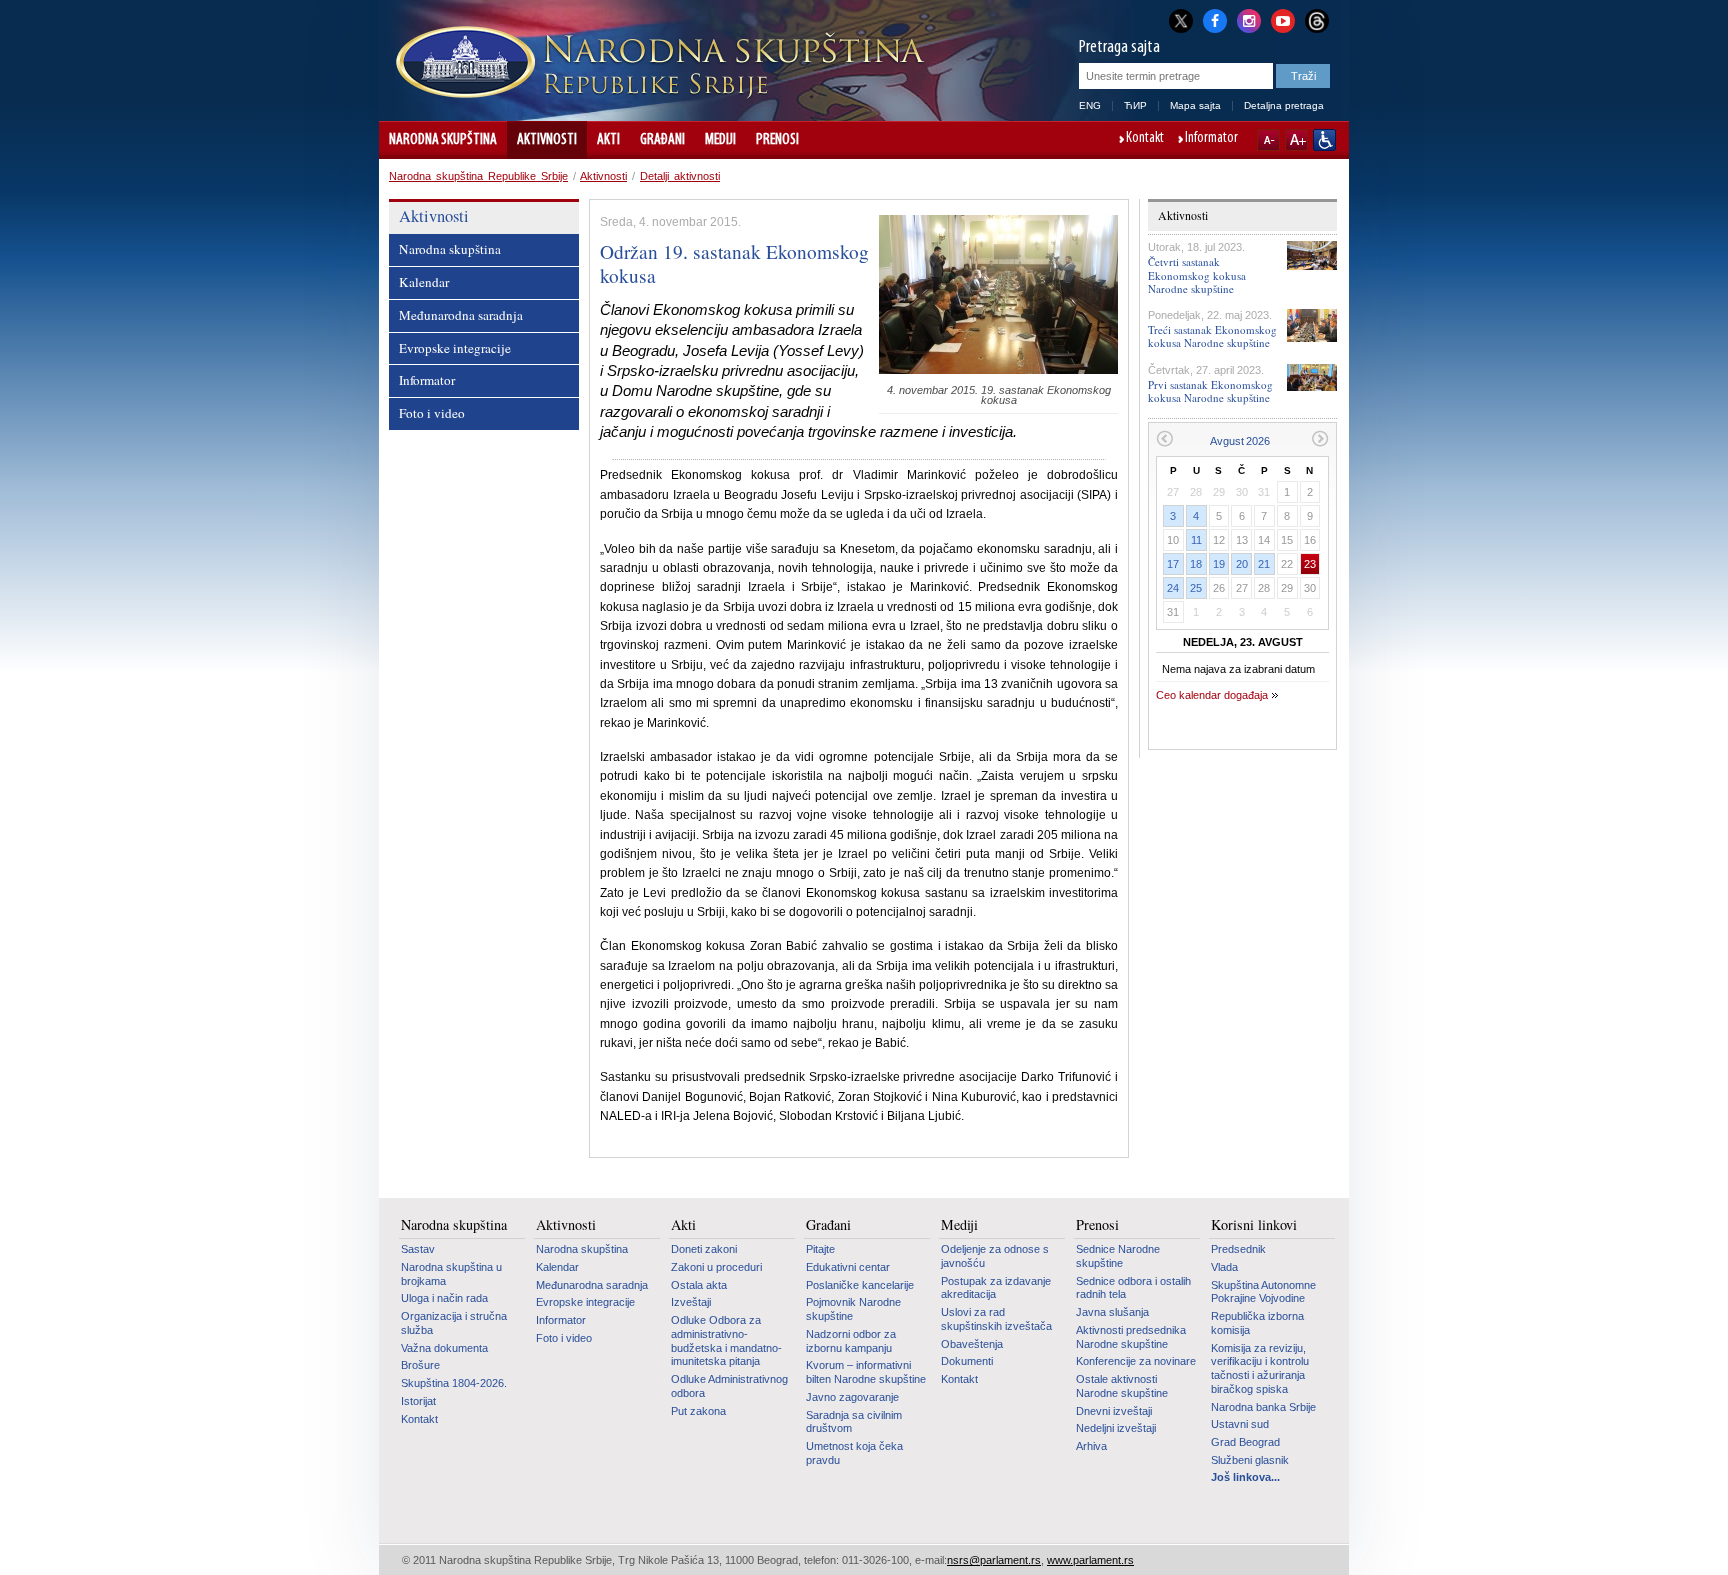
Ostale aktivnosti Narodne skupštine (1122, 1386)
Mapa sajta (1195, 105)
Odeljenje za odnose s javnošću (995, 1256)
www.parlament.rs (1090, 1560)
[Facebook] (1215, 19)
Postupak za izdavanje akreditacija (996, 1288)
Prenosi (777, 140)
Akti (608, 140)
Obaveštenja (972, 1344)
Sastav (418, 1249)
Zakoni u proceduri (716, 1267)
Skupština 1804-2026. (454, 1383)
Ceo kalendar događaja (1212, 695)
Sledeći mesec (1320, 438)
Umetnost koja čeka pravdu (854, 1453)
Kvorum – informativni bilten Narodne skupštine (866, 1372)
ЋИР (1135, 105)
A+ (1296, 140)
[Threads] (1317, 20)
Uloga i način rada (444, 1298)
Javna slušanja (1112, 1312)
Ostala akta (699, 1285)
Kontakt (1145, 139)
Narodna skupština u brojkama (451, 1274)
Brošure (420, 1365)
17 (1173, 564)
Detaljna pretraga (1284, 105)
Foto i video (432, 413)
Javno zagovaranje (852, 1397)
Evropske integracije (455, 348)
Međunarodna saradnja (461, 315)
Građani (662, 140)
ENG (1090, 105)
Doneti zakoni (704, 1249)
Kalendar (424, 282)
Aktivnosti (547, 140)
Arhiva (1091, 1446)
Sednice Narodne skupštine (1118, 1256)
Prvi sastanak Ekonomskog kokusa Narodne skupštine (1210, 391)
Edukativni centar (848, 1267)
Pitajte (820, 1249)
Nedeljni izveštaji (1116, 1428)
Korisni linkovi (1254, 1225)
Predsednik (1238, 1249)
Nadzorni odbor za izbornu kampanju (851, 1341)
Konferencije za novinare (1136, 1361)
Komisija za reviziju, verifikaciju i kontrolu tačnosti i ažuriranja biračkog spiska (1260, 1368)
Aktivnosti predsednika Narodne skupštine (1131, 1337)
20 (1242, 564)
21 (1264, 564)
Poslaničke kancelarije (860, 1285)
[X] (1181, 20)
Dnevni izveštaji (1114, 1411)
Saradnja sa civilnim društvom (854, 1422)
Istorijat (418, 1401)
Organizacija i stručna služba (454, 1323)
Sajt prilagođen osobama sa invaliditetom (1324, 140)
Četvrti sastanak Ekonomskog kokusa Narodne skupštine (1197, 274)
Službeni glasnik (1250, 1460)
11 (1196, 540)
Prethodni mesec (1164, 438)
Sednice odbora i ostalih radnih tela (1133, 1288)
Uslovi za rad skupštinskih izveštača (996, 1319)
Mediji (720, 140)
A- (1268, 140)
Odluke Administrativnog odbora (729, 1386)
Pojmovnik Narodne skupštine (853, 1309)
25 (1196, 588)
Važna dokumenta (444, 1348)
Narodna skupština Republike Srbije (478, 176)
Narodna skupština (443, 140)
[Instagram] (1249, 19)
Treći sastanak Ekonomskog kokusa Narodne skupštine (1212, 336)
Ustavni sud (1240, 1424)
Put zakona (698, 1411)
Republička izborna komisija (1257, 1323)
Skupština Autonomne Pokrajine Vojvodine (1263, 1292)
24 (1173, 588)
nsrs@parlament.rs (994, 1560)
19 (1219, 564)
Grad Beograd (1245, 1442)
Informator (1211, 139)
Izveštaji (691, 1302)
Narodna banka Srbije (1263, 1407)
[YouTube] (1283, 19)
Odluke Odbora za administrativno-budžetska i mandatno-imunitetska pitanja (726, 1340)
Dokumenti (967, 1361)
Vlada (1224, 1267)
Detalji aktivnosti (680, 176)
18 (1196, 564)
